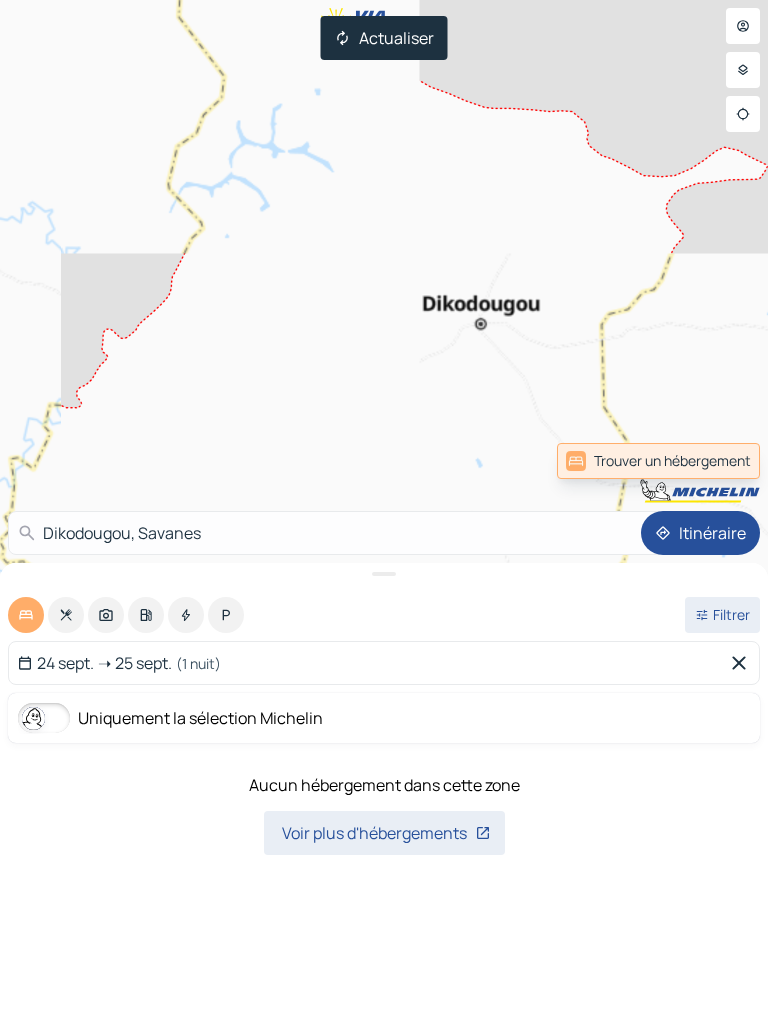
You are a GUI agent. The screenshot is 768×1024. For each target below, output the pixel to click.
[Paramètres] (743, 70)
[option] (26, 615)
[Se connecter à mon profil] (743, 26)
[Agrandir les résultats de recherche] (384, 574)
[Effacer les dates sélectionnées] (743, 663)
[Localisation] (743, 114)
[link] (716, 461)
